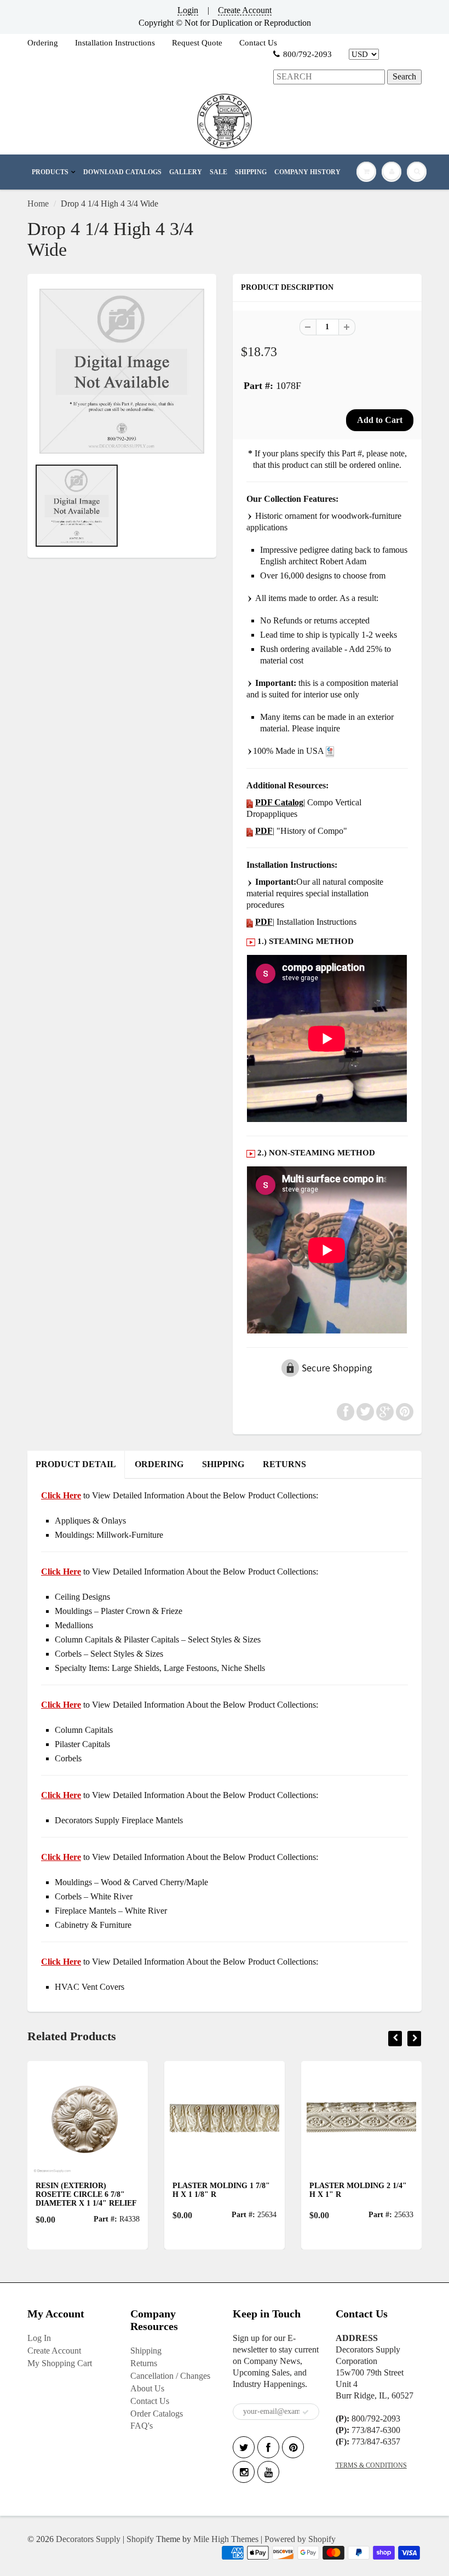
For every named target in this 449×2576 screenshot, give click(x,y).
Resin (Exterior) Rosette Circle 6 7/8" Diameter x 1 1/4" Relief (86, 2194)
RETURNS (284, 1464)
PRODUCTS (50, 172)
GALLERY (186, 172)
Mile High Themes (226, 2539)
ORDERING (159, 1464)
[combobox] (329, 77)
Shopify (140, 2539)
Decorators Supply (88, 2539)
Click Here (61, 1572)
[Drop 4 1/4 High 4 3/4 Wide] (122, 371)
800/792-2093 (307, 54)
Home (38, 204)
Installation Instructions (115, 43)
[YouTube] (268, 2472)
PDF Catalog (279, 802)
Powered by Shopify (300, 2539)
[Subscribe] (306, 2412)
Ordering (43, 43)
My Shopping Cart (60, 2363)
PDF (264, 831)
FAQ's (142, 2426)
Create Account (245, 10)
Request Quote (197, 43)
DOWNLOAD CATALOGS (122, 172)
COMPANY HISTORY (307, 172)
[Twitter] (244, 2447)
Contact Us (258, 43)
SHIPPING (251, 172)
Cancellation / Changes (170, 2376)
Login (188, 10)
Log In (39, 2338)
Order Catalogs (157, 2414)
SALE (218, 172)
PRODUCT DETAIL (76, 1464)
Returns (144, 2363)
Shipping (146, 2351)
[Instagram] (244, 2472)
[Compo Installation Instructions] (250, 922)
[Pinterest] (293, 2447)
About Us (147, 2388)
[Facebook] (268, 2447)
